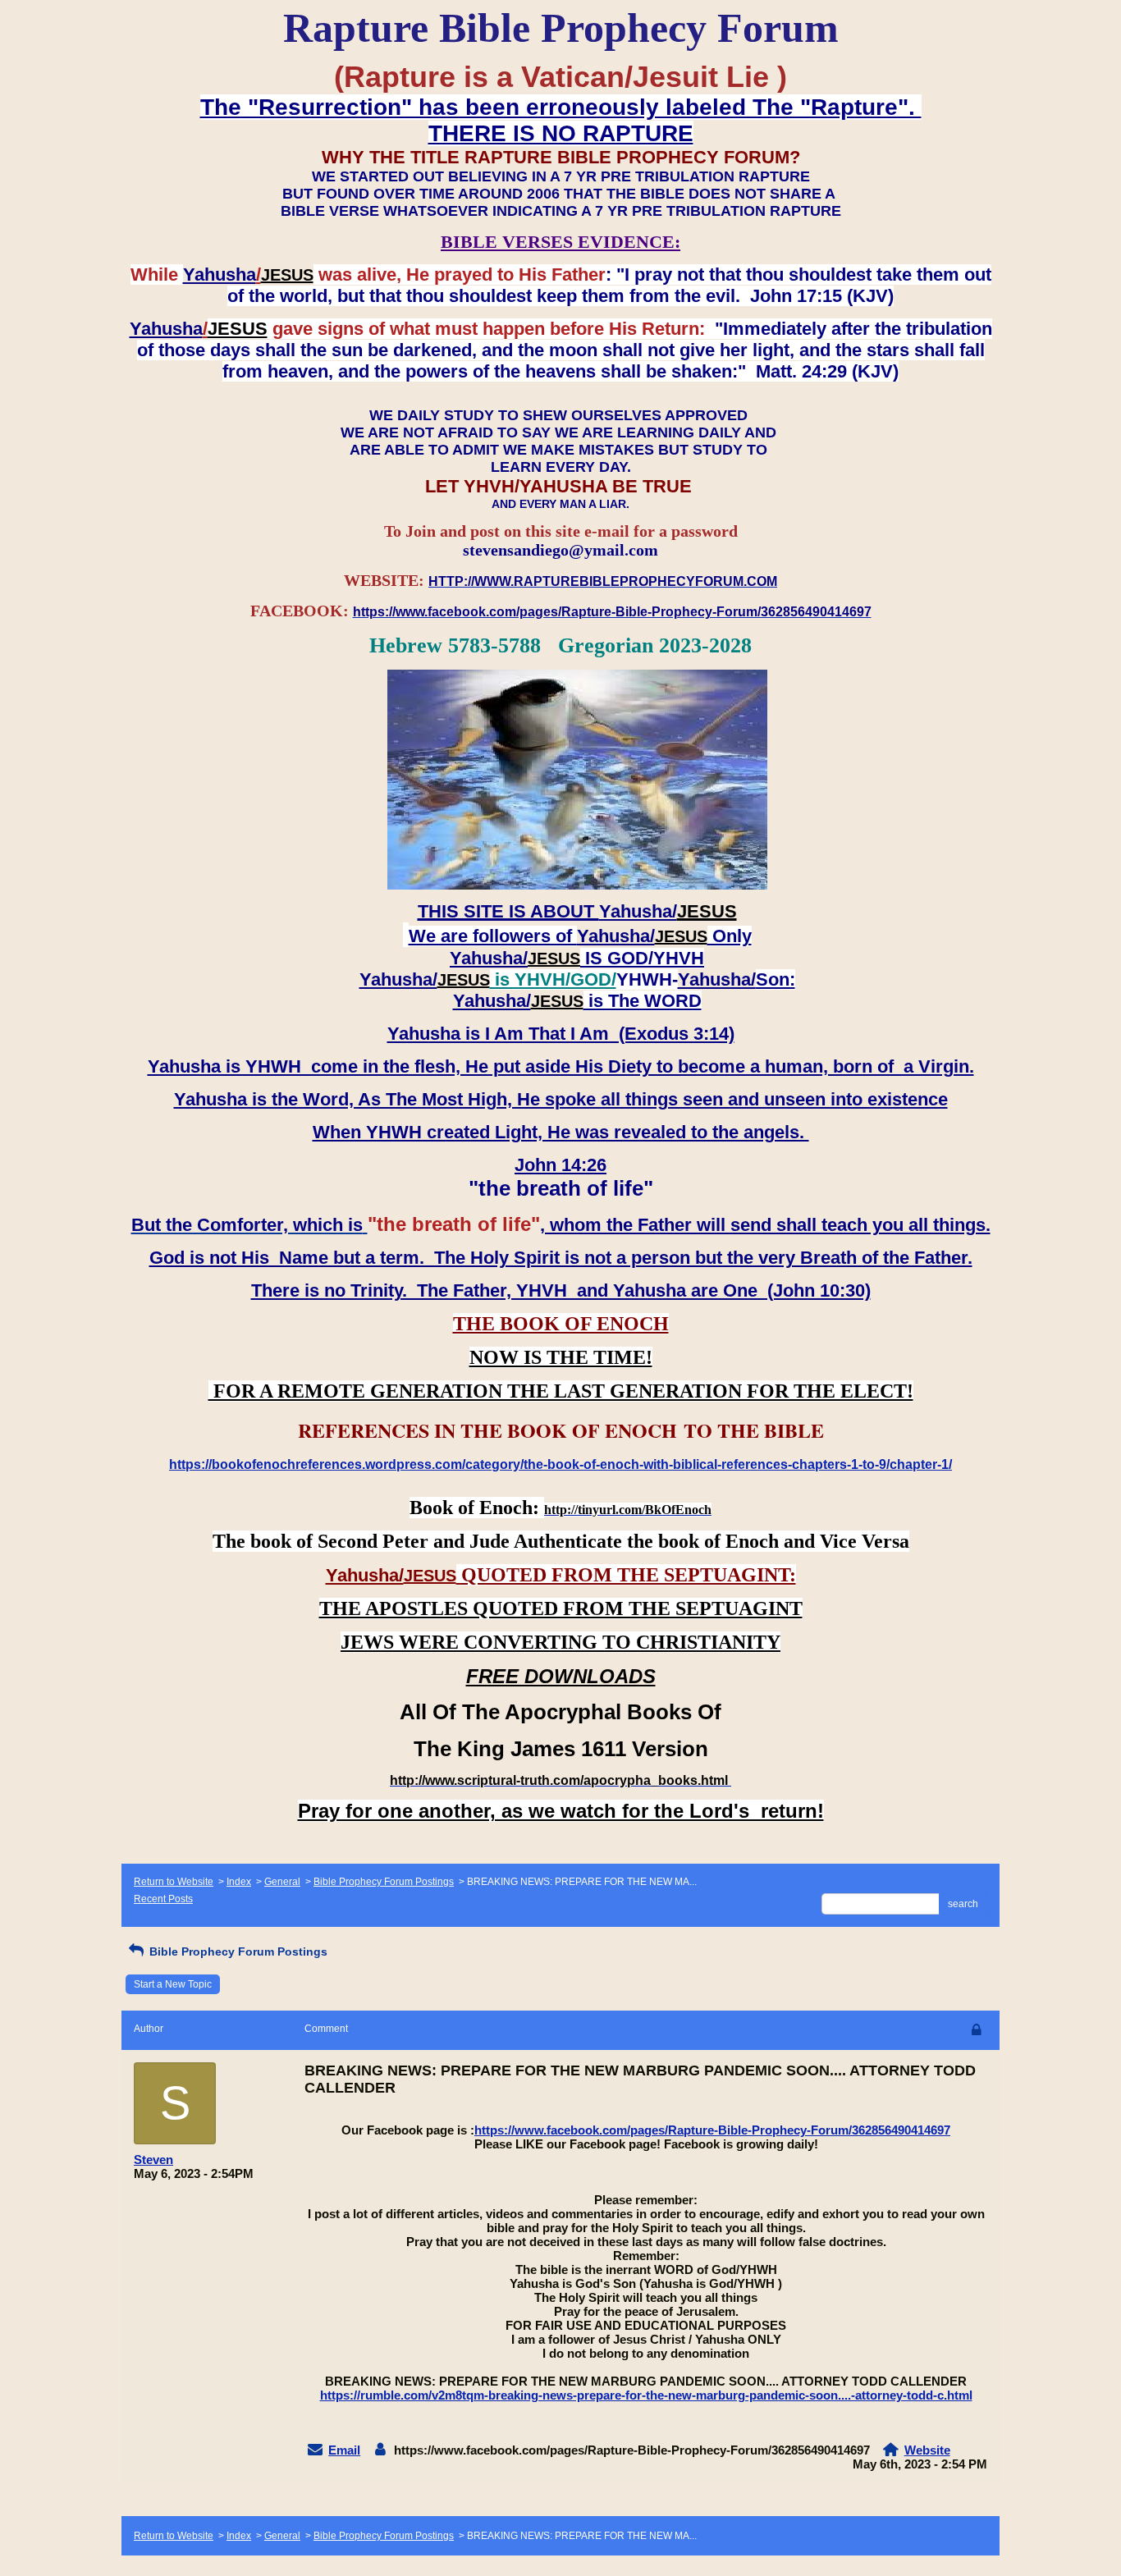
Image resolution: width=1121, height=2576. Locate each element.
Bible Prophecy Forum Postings (384, 1882)
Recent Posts (163, 1899)
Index (239, 1882)
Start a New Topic (173, 1984)
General (282, 1882)
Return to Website (174, 1882)
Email (344, 2450)
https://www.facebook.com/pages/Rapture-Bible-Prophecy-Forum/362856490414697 (712, 2130)
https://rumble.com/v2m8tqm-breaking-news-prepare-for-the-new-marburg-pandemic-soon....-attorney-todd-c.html (646, 2395)
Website (927, 2450)
